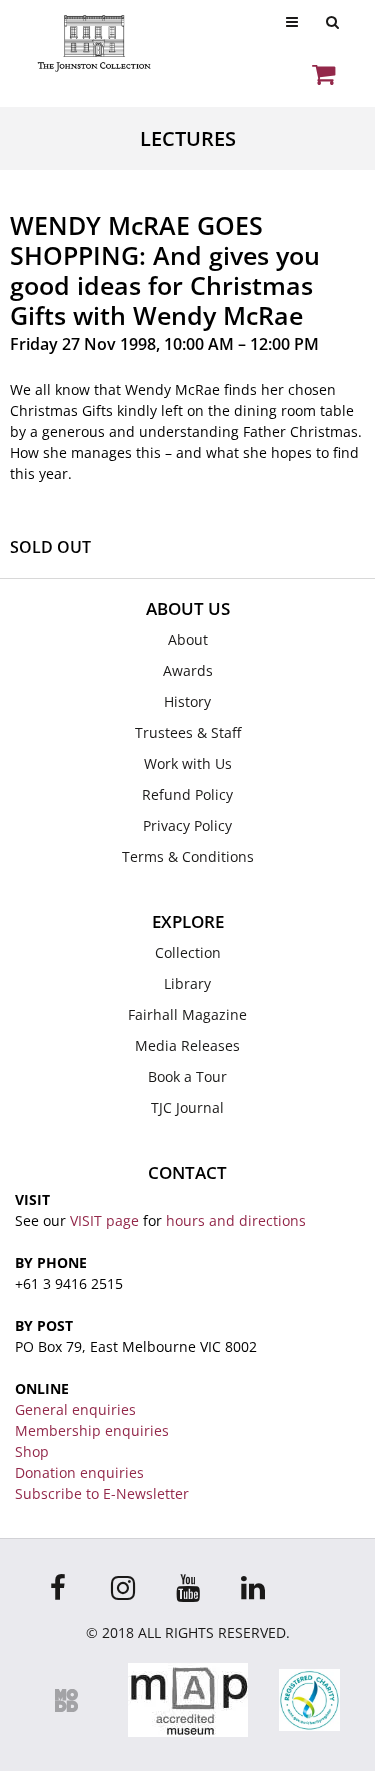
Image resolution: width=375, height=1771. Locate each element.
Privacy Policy (187, 825)
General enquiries (75, 1409)
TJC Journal (187, 1107)
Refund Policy (187, 794)
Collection (188, 952)
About (188, 639)
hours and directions (236, 1220)
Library (187, 983)
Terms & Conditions (188, 856)
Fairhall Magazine (187, 1014)
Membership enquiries (92, 1430)
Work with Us (188, 763)
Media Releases (187, 1045)
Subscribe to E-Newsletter (102, 1493)
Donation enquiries (79, 1472)
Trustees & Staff (188, 732)
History (187, 701)
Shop (32, 1451)
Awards (188, 670)
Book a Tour (187, 1076)
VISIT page (104, 1220)
